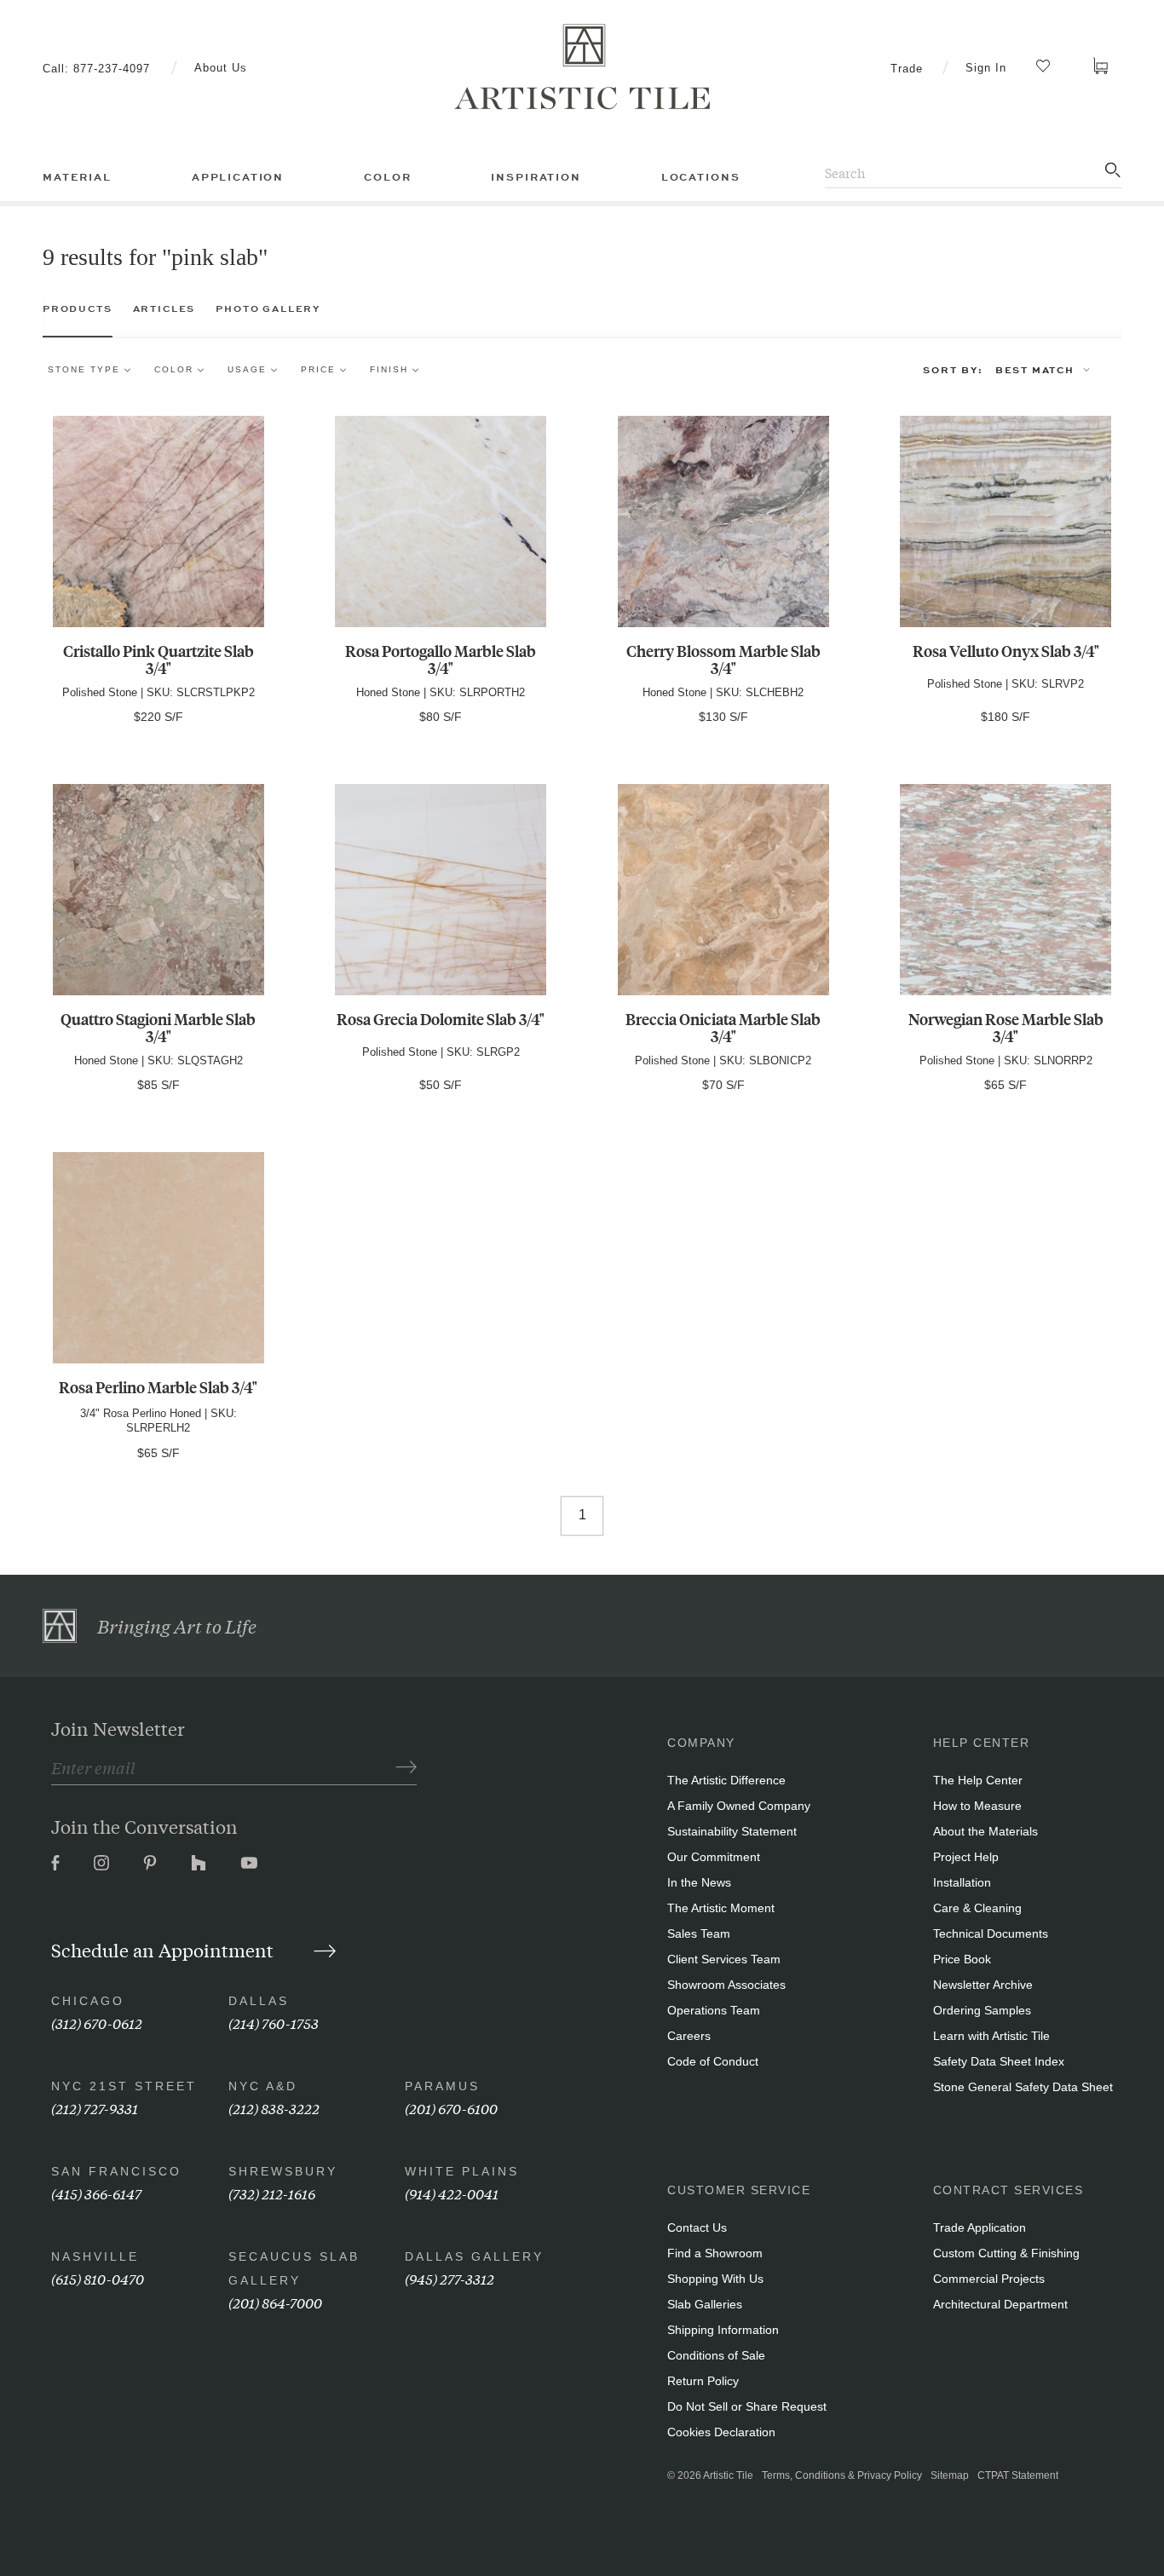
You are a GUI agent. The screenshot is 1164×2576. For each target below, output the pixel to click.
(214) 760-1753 (274, 2023)
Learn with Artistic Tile (991, 2036)
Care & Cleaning (977, 1908)
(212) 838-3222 (274, 2108)
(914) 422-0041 (452, 2193)
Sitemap (950, 2475)
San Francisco (116, 2171)
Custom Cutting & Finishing (1006, 2253)
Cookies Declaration (721, 2432)
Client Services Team (724, 1959)
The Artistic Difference (726, 1780)
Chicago (88, 2001)
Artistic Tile (728, 2475)
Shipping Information (723, 2330)
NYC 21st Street (124, 2086)
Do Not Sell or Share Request (747, 2406)
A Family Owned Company (739, 1806)
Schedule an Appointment (164, 1950)
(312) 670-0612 (97, 2023)
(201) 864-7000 (275, 2302)
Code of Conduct (713, 2061)
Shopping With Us (715, 2279)
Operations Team (714, 2010)
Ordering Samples (982, 2010)
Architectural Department (1000, 2304)
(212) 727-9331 (95, 2108)
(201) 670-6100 (451, 2108)
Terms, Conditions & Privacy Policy (842, 2475)
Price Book (962, 1959)
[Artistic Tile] (582, 67)
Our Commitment (714, 1857)
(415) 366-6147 (96, 2193)
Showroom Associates (726, 1985)
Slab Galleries (705, 2304)
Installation (962, 1882)
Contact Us (697, 2227)
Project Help (966, 1857)
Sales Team (699, 1933)
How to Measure (977, 1806)
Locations (701, 177)
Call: (96, 69)
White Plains (462, 2171)
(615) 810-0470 (98, 2278)
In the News (699, 1882)
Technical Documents (991, 1933)
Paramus (442, 2086)
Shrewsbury (283, 2171)
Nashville (95, 2256)
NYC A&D (263, 2086)
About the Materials (985, 1831)
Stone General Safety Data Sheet (1023, 2087)
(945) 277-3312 (449, 2278)
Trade (907, 69)
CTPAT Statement (1018, 2475)
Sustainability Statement (732, 1831)
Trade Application (980, 2227)
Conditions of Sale (716, 2355)
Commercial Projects (989, 2279)
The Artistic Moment (721, 1908)
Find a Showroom (715, 2253)
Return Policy (703, 2381)
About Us (221, 68)
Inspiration (536, 177)
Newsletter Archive (983, 1985)
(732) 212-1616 (272, 2193)
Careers (689, 2036)
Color (387, 177)
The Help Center (978, 1780)
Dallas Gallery (474, 2256)
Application (238, 177)
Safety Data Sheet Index (999, 2061)
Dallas (259, 2001)
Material (77, 177)
